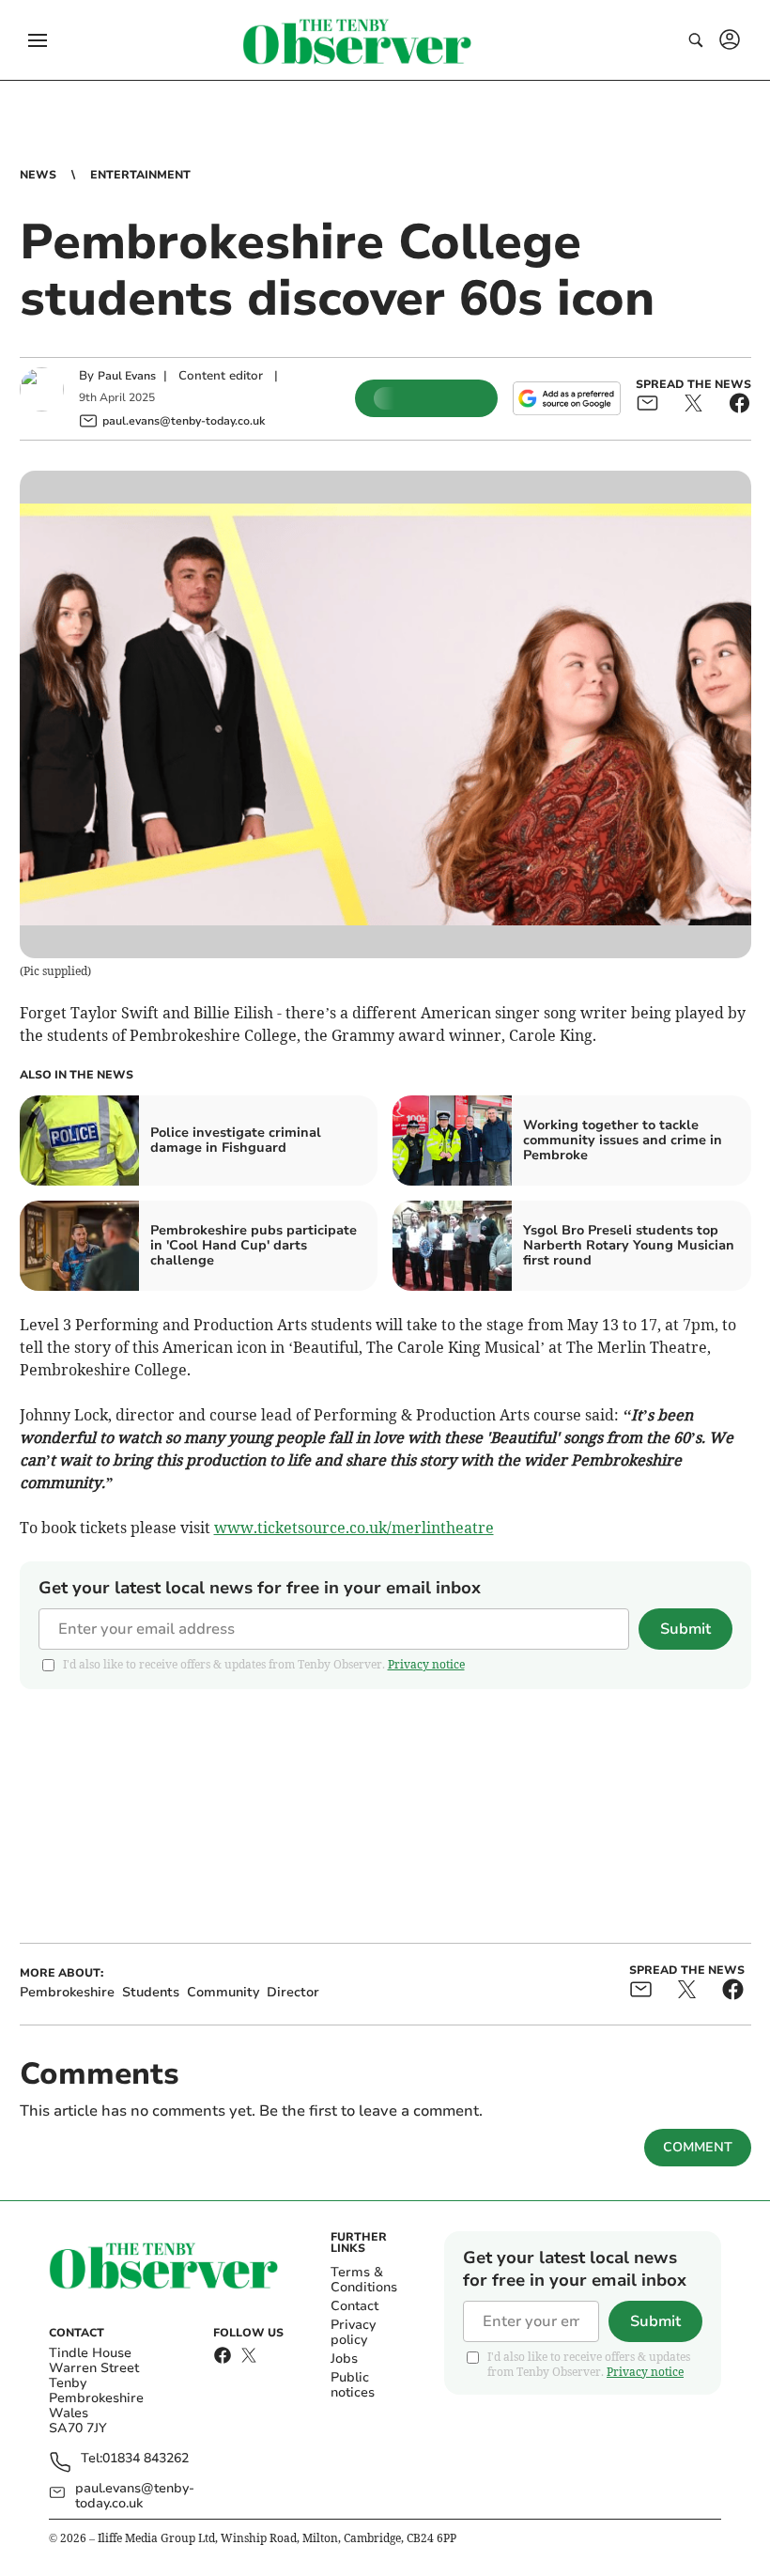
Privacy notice (426, 1664)
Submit (685, 1629)
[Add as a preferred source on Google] (566, 398)
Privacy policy (353, 2332)
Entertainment (140, 175)
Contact (354, 2306)
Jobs (344, 2359)
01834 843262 (146, 2459)
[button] (38, 40)
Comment (698, 2147)
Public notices (353, 2385)
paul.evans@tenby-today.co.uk (135, 2496)
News (38, 175)
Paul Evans (127, 376)
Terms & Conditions (364, 2280)
